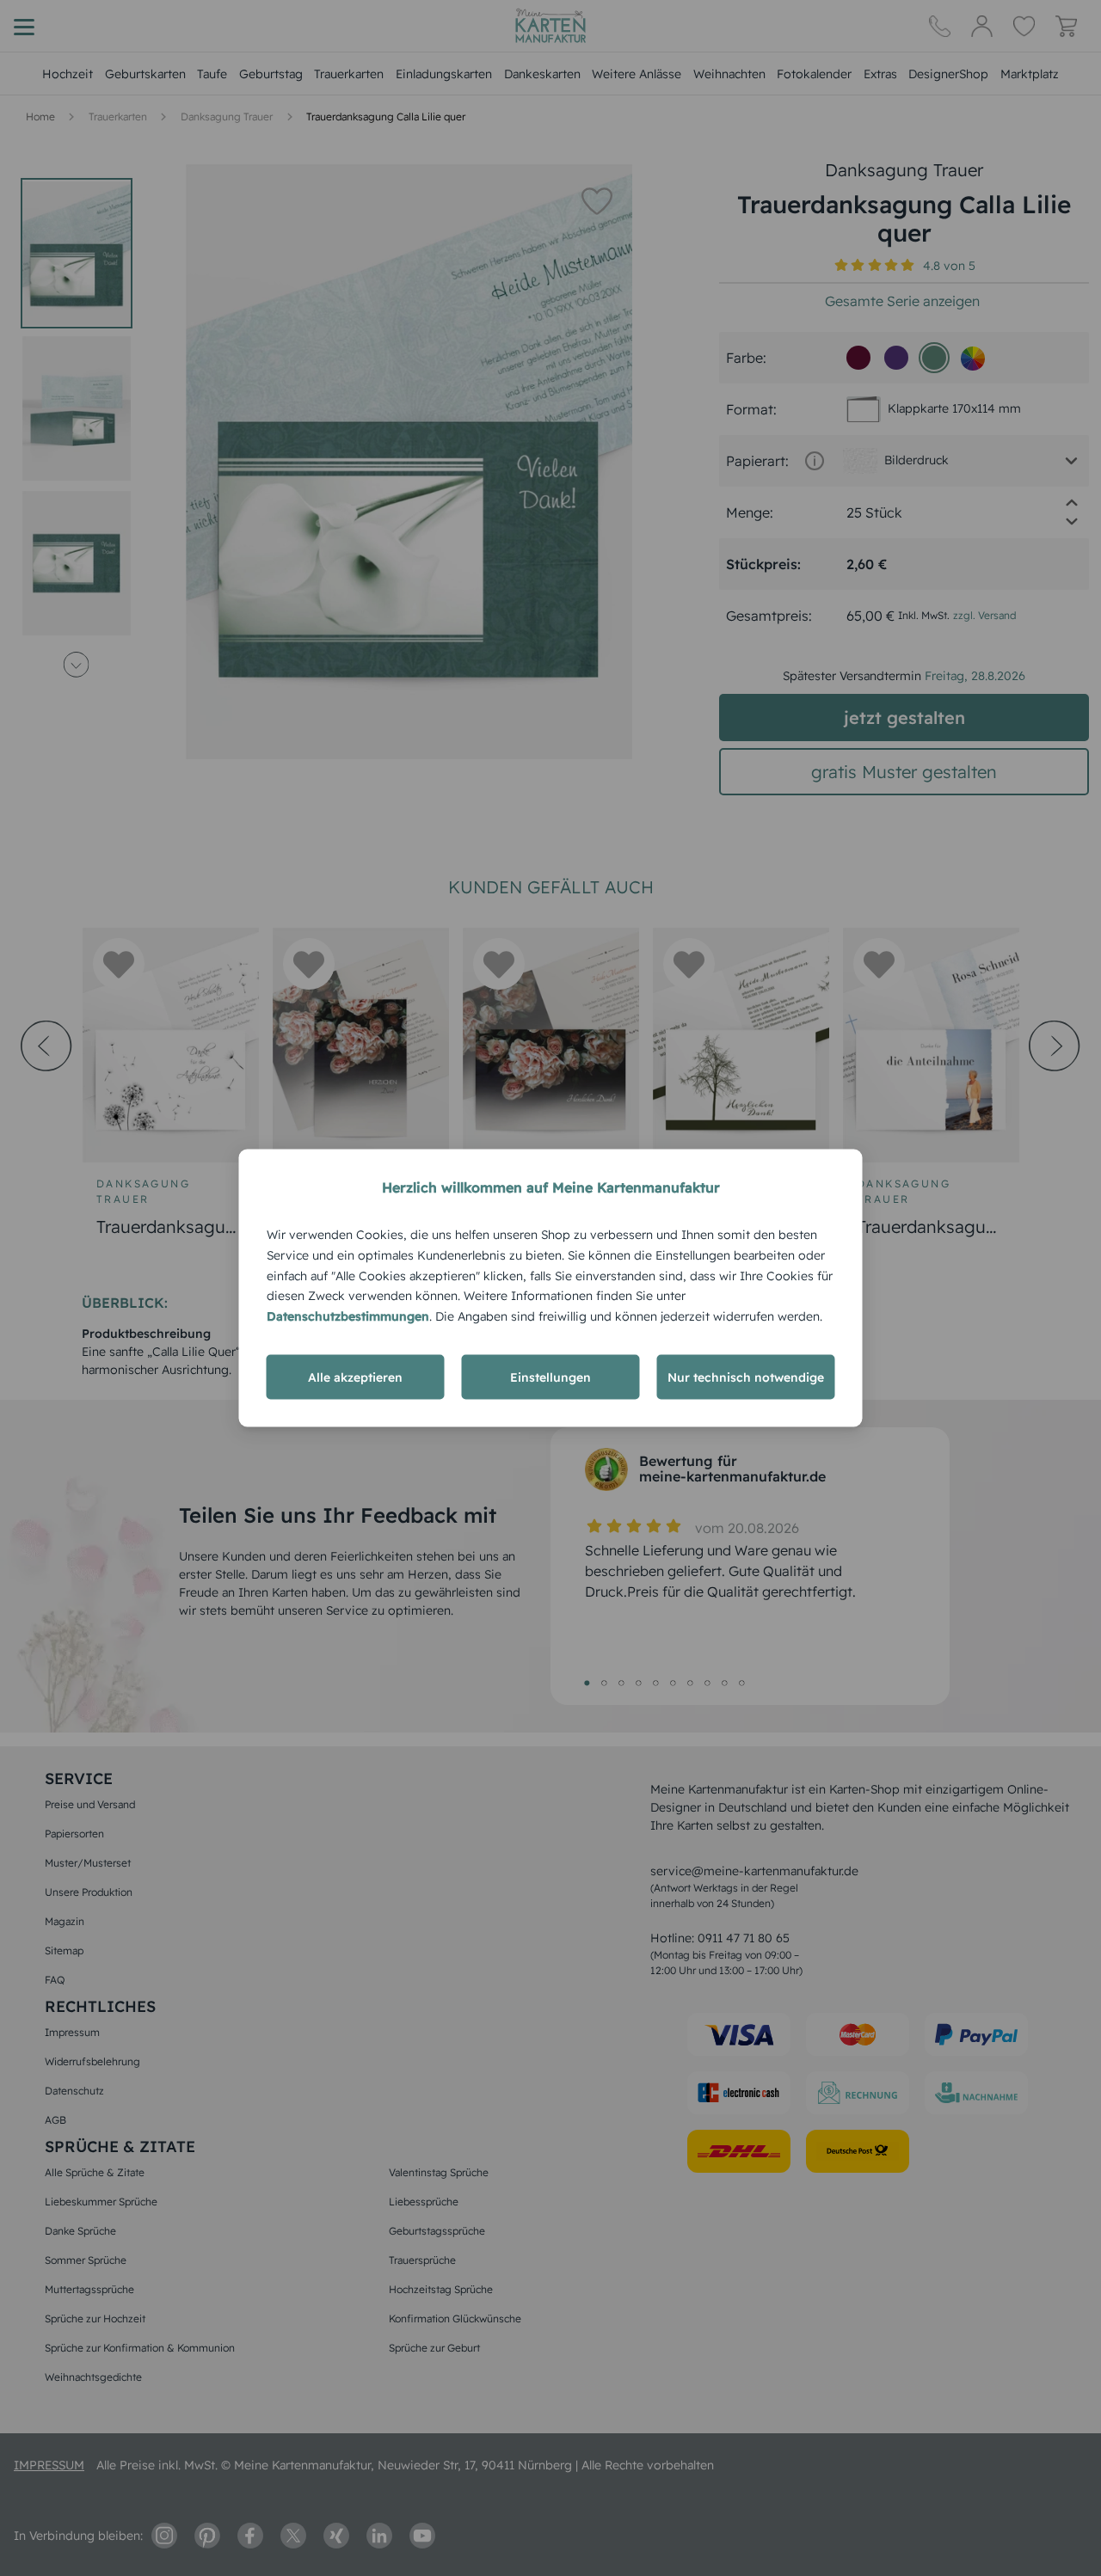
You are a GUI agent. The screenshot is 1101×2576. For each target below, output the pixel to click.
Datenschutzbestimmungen (348, 1316)
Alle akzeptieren (355, 1377)
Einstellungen (550, 1377)
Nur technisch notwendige (746, 1377)
